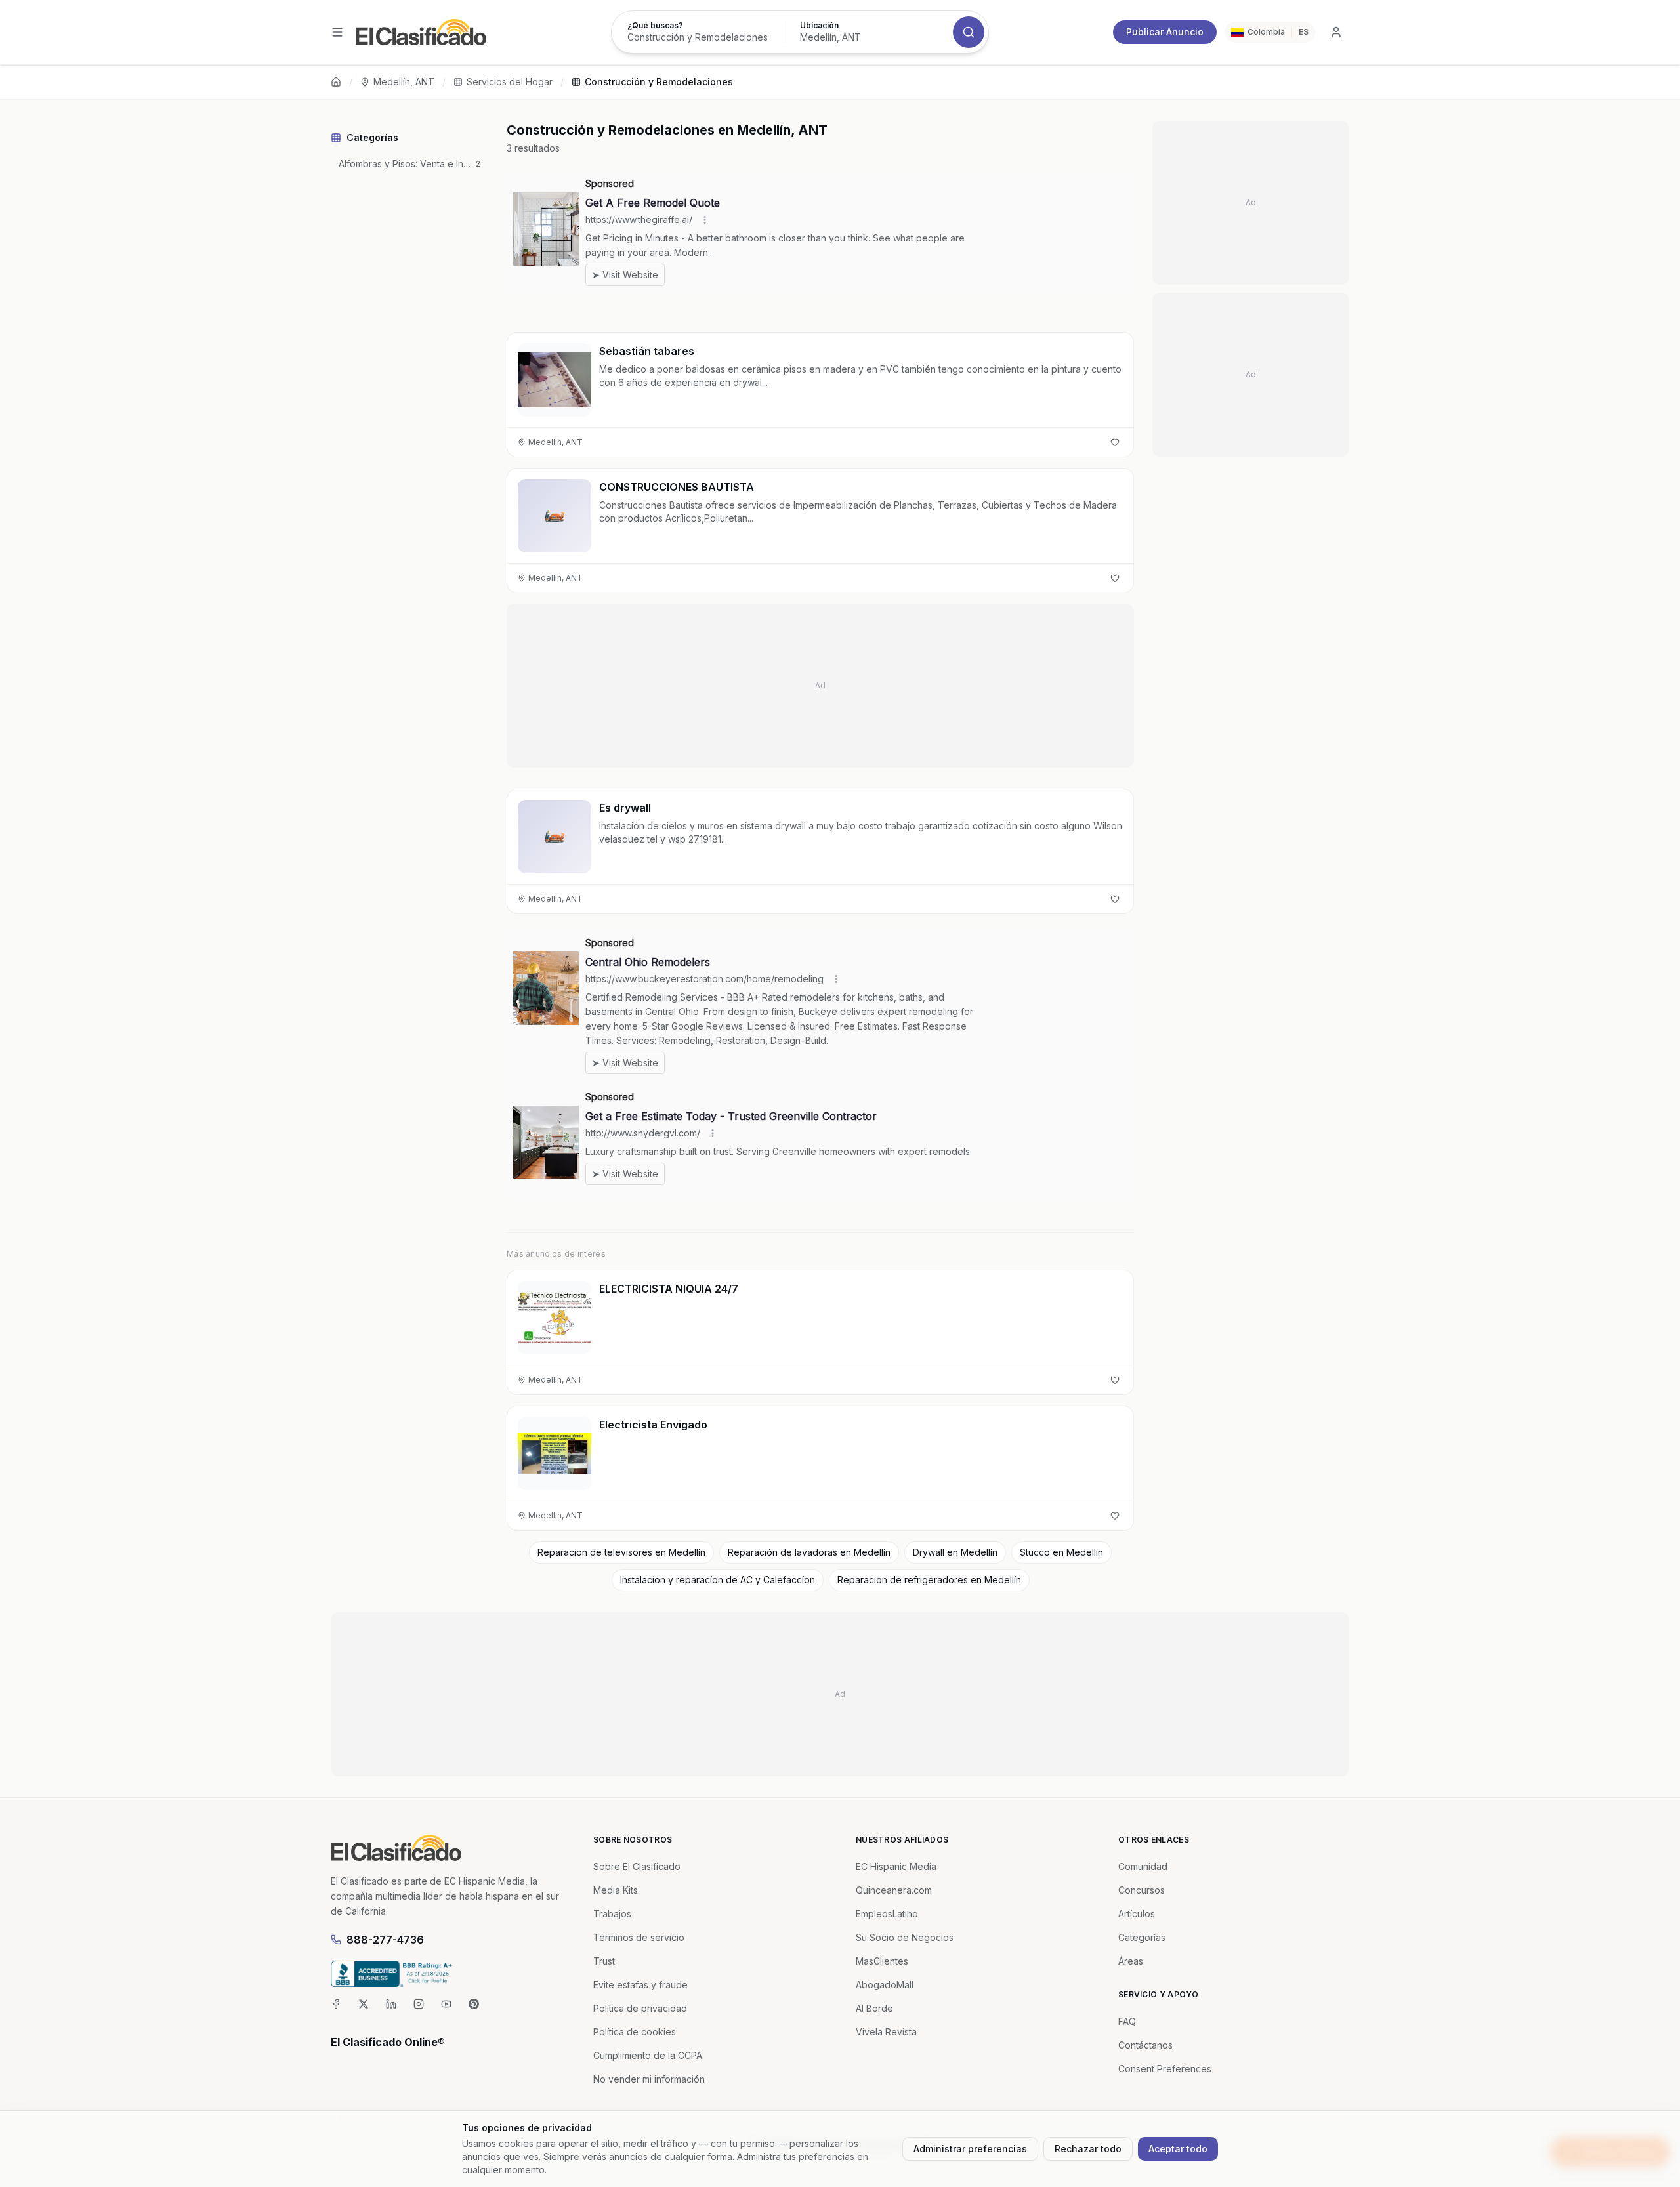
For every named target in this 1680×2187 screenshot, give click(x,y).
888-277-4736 (385, 1940)
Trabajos (612, 1914)
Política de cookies (635, 2032)
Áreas (1131, 1961)
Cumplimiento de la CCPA (648, 2055)
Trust (604, 1961)
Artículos (1137, 1914)
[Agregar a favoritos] (1115, 442)
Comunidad (1143, 1866)
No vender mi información (649, 2079)
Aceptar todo (1178, 2149)
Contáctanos (1145, 2045)
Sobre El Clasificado (637, 1866)
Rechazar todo (1088, 2149)
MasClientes (882, 1961)
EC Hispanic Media (896, 1866)
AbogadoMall (885, 1985)
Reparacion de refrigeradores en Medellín (929, 1580)
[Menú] (337, 32)
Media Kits (616, 1890)
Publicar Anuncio (1165, 32)
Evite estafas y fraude (640, 1985)
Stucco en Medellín (1061, 1552)
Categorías (1142, 1937)
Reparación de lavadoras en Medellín (809, 1552)
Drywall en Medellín (955, 1552)
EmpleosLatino (887, 1914)
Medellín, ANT (404, 82)
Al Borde (874, 2008)
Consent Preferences (1165, 2069)
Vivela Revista (886, 2032)
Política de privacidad (640, 2008)
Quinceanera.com (894, 1890)
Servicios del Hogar (510, 82)
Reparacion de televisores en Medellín (621, 1552)
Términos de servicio (639, 1937)
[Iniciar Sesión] (1336, 32)
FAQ (1127, 2021)
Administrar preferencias (970, 2149)
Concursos (1142, 1890)
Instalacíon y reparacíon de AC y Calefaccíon (718, 1580)
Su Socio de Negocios (905, 1937)
